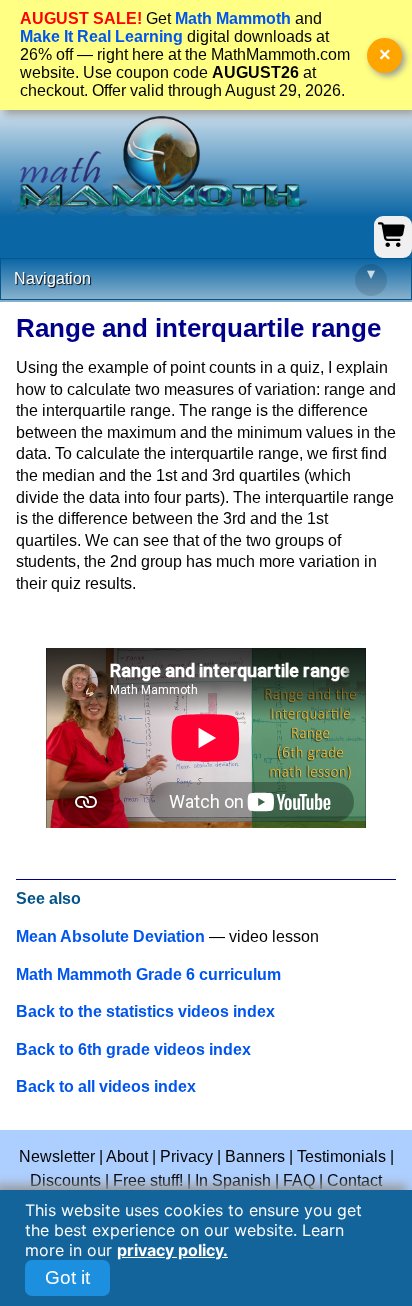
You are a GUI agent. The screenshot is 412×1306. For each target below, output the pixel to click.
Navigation (194, 276)
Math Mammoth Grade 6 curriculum (148, 974)
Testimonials (341, 1156)
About (127, 1156)
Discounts (65, 1180)
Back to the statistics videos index (145, 1011)
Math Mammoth (233, 18)
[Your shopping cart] (393, 244)
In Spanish (233, 1180)
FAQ (299, 1180)
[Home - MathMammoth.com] (159, 166)
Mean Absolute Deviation (110, 936)
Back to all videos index (106, 1086)
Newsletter (57, 1156)
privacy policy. (172, 1250)
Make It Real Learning (101, 36)
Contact (354, 1180)
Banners (255, 1156)
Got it (67, 1277)
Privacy (186, 1156)
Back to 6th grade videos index (133, 1049)
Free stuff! (148, 1180)
